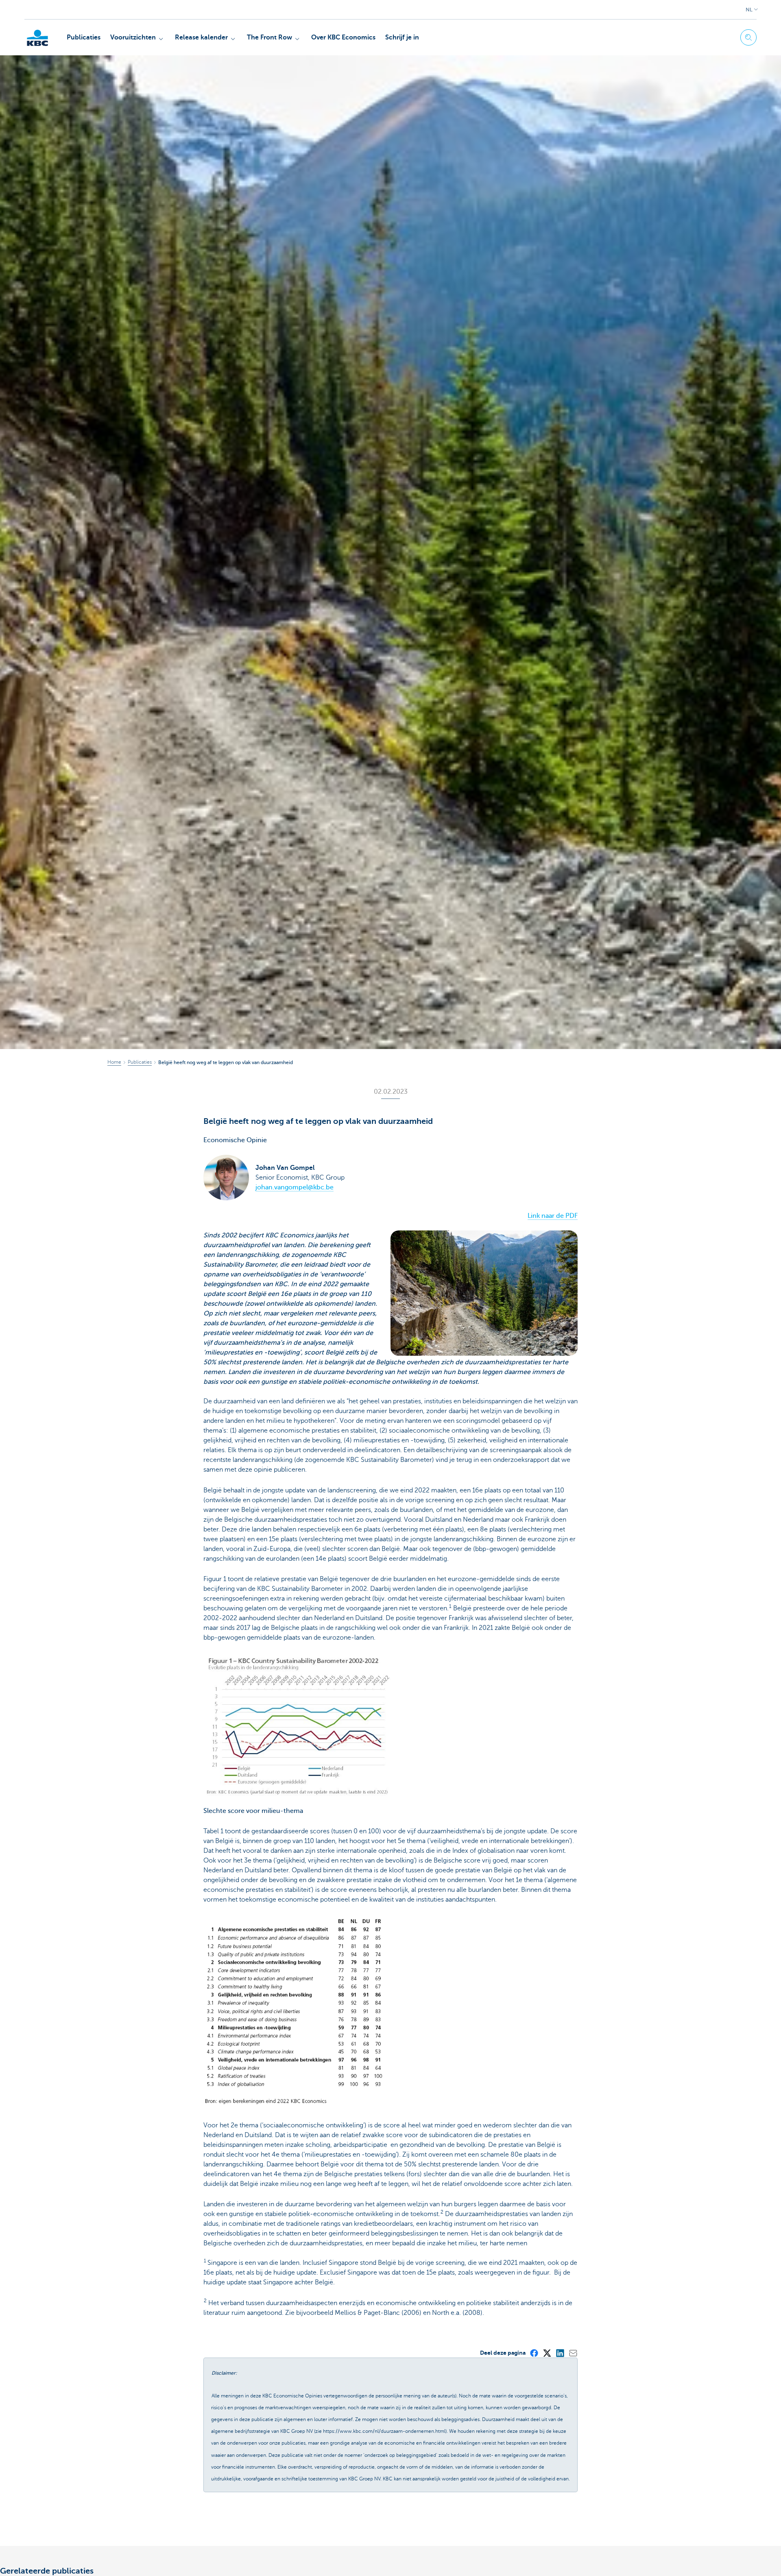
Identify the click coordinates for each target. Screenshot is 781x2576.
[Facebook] (534, 2353)
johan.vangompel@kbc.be (295, 1187)
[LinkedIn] (560, 2353)
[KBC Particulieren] (37, 38)
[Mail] (573, 2353)
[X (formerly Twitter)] (547, 2353)
